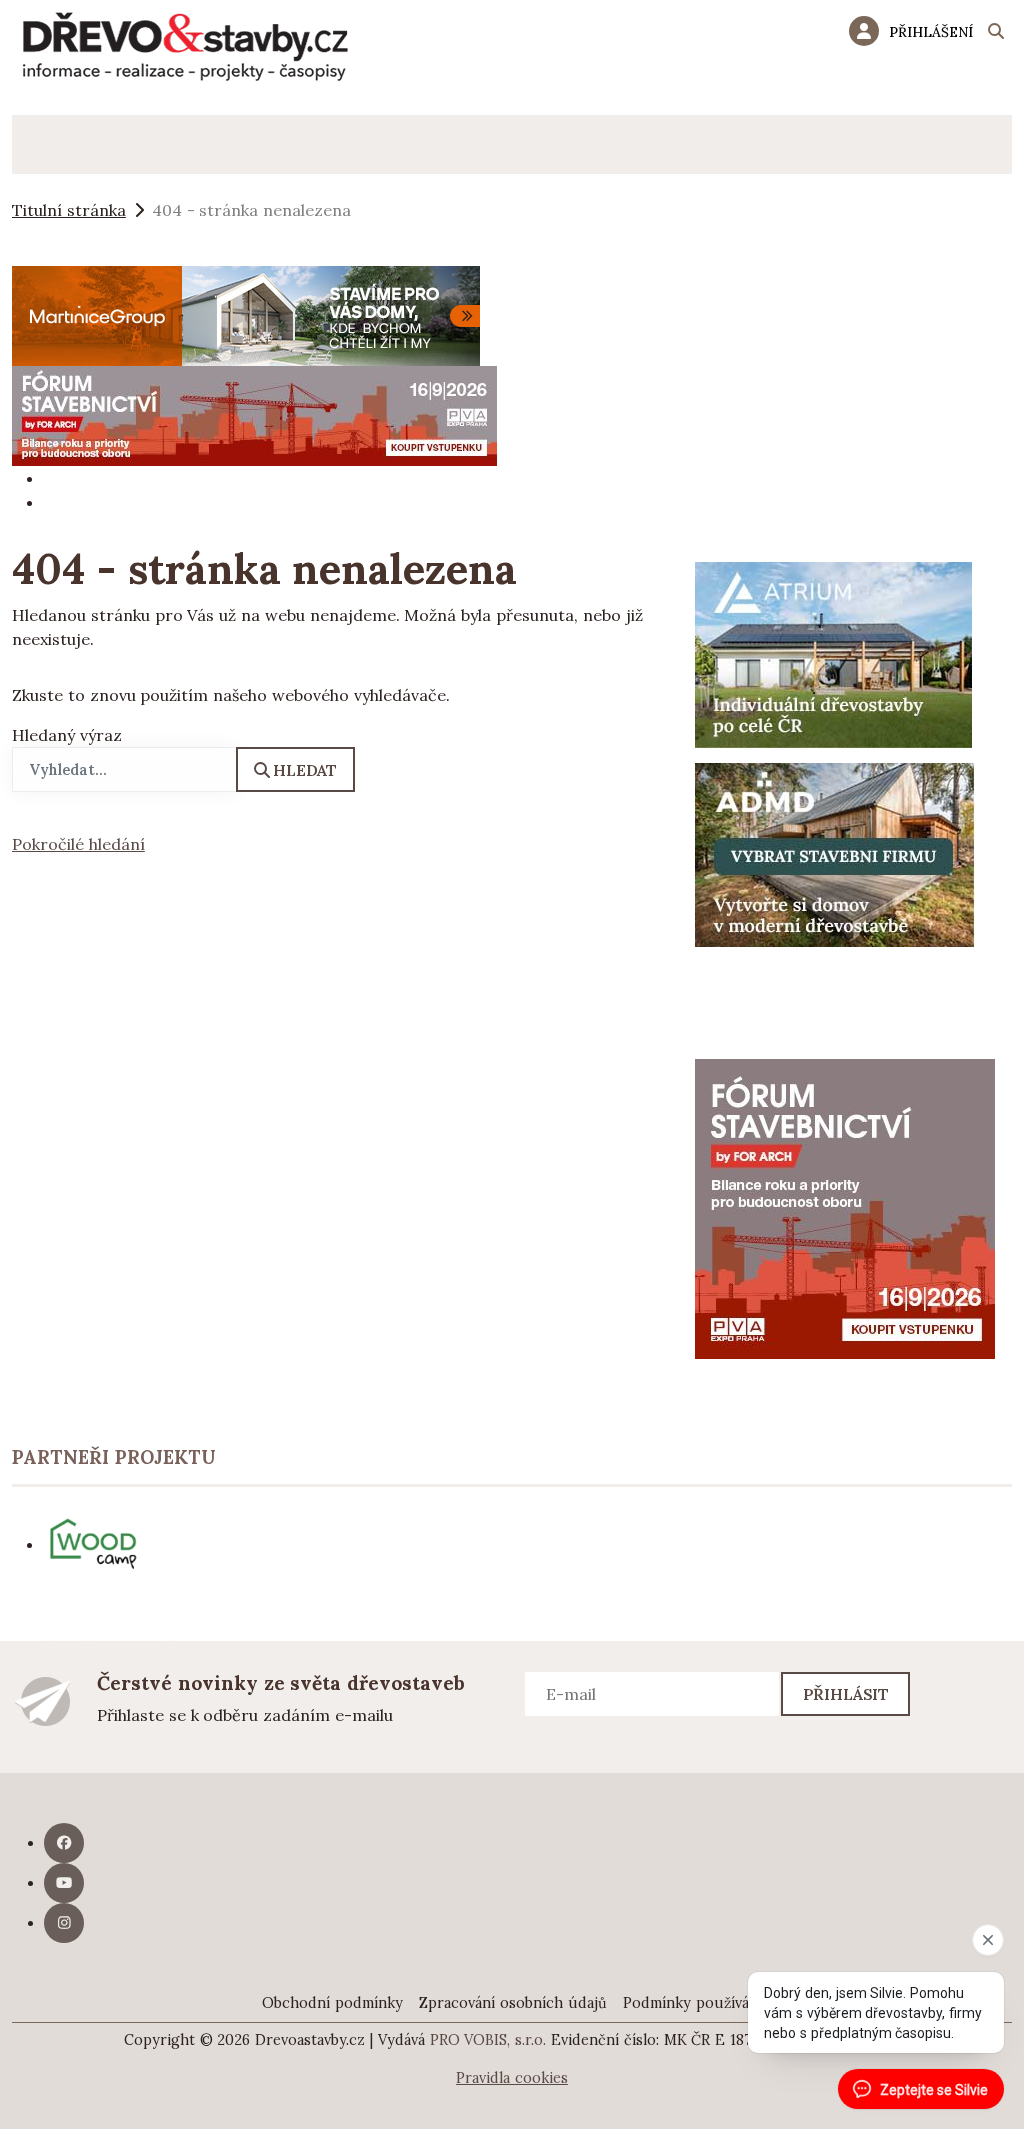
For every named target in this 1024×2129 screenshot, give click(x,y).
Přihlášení (931, 32)
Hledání (996, 34)
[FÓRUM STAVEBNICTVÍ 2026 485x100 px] (254, 414)
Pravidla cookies (512, 2078)
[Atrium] (833, 653)
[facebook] (64, 1843)
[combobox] (124, 769)
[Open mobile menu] (41, 144)
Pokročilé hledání (78, 844)
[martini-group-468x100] (246, 314)
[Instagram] (64, 1923)
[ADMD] (835, 853)
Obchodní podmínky (332, 2003)
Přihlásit (846, 1694)
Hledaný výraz (67, 735)
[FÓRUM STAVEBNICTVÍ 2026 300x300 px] (845, 1207)
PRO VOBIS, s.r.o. (488, 2040)
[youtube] (64, 1883)
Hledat (305, 770)
